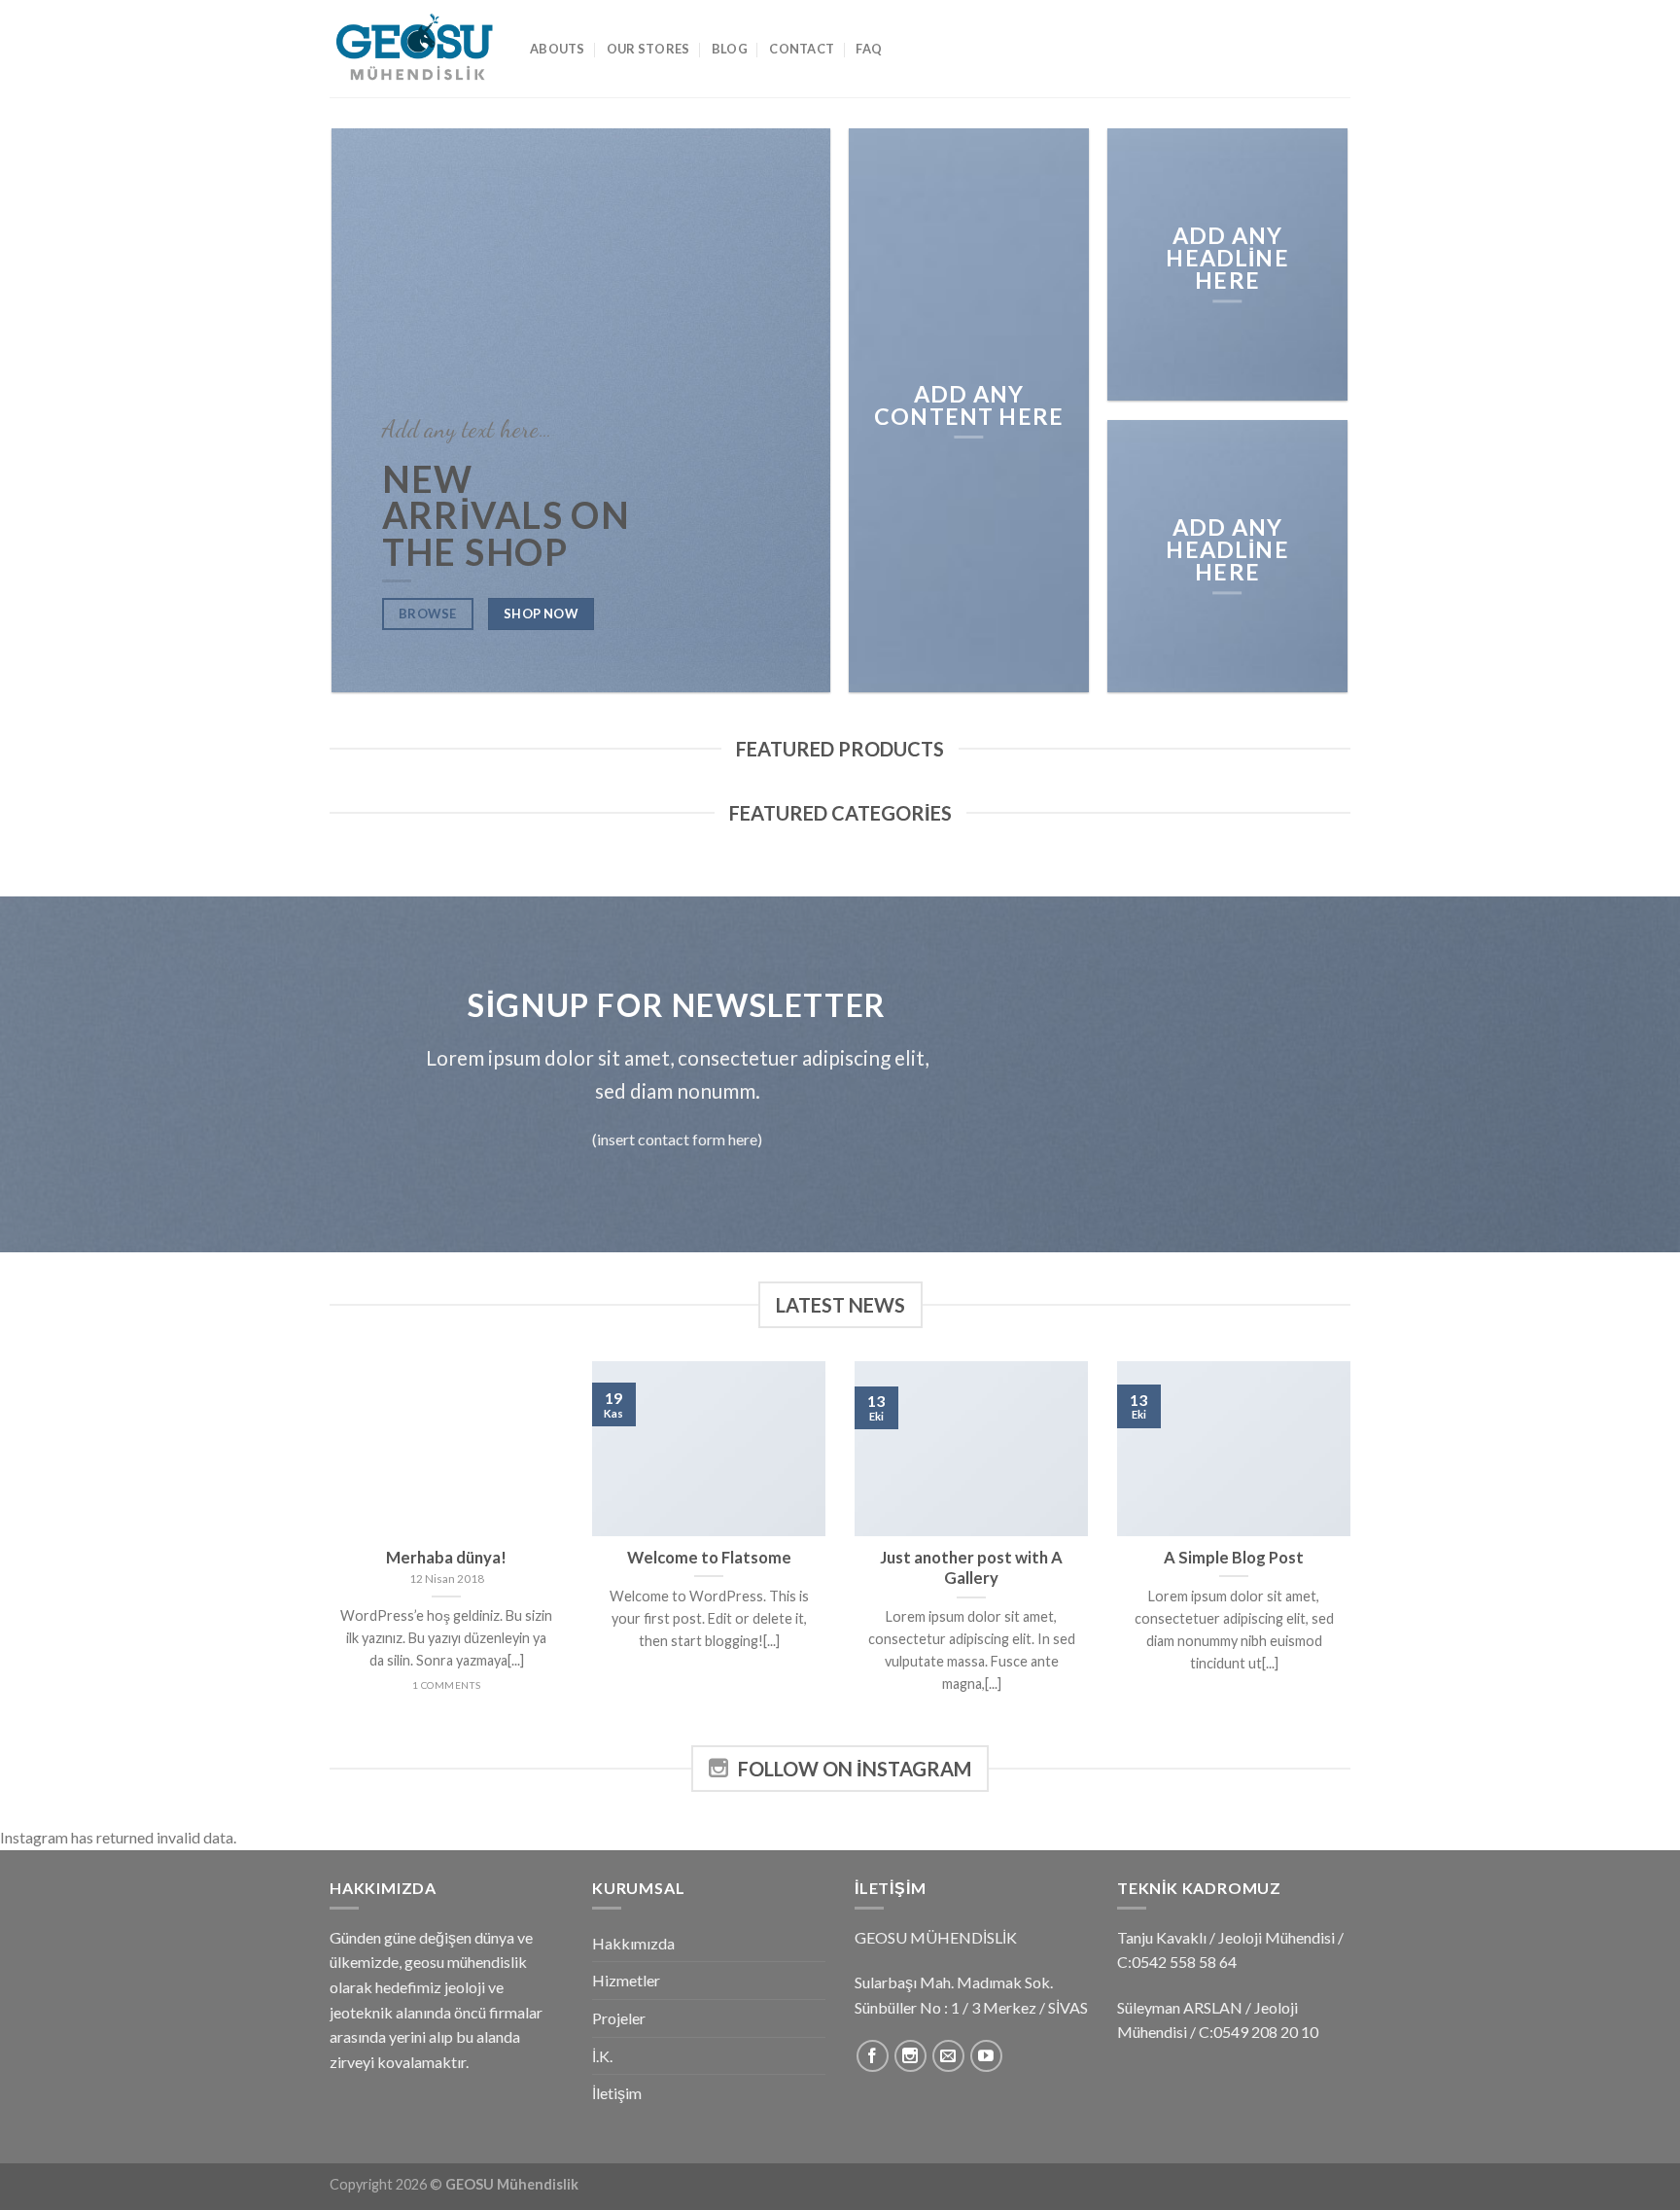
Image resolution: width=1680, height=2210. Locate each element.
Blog (730, 49)
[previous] (326, 1551)
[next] (1354, 1551)
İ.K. (602, 2056)
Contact (802, 49)
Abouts (558, 49)
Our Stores (648, 49)
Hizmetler (626, 1980)
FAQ (869, 49)
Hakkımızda (633, 1943)
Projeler (619, 2018)
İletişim (617, 2093)
